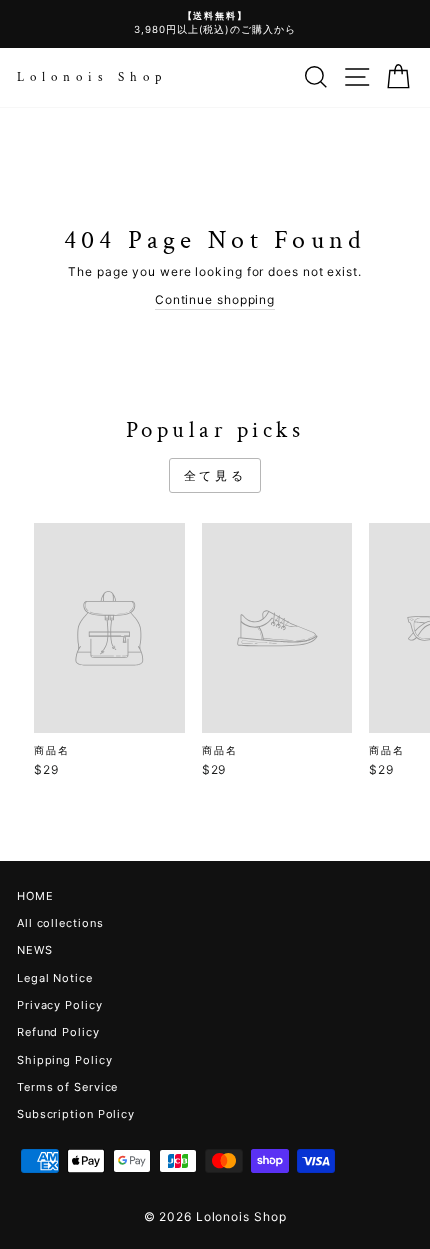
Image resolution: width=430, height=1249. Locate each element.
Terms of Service (67, 1087)
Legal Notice (55, 978)
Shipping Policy (64, 1060)
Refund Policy (58, 1032)
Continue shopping (215, 299)
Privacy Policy (60, 1005)
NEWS (35, 950)
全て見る (215, 475)
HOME (35, 896)
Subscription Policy (76, 1114)
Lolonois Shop (92, 77)
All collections (60, 923)
